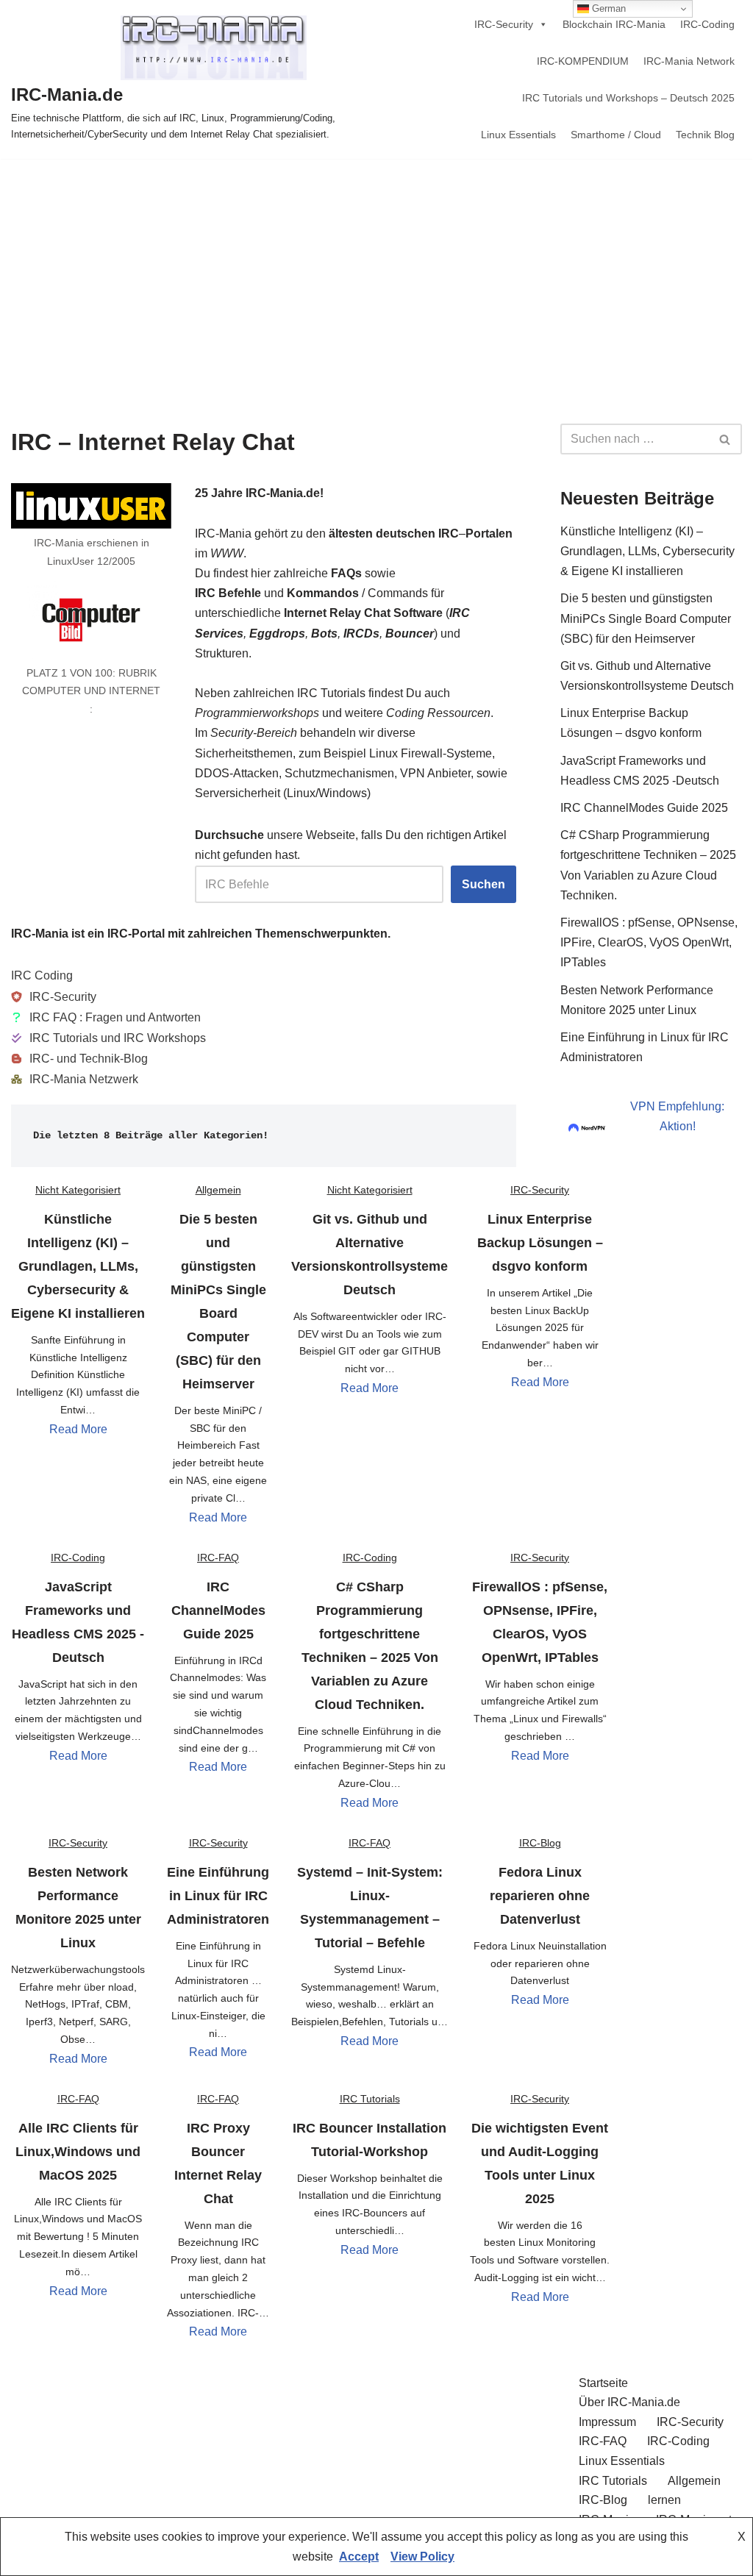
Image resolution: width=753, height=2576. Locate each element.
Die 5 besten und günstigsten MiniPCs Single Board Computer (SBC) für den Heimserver (646, 618)
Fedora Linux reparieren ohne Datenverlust (540, 1896)
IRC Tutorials (370, 2099)
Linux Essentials (518, 135)
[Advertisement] (376, 269)
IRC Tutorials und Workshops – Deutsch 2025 (628, 98)
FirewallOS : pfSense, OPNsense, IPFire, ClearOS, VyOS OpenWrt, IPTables (649, 942)
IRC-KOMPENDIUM (583, 61)
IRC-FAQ (218, 1558)
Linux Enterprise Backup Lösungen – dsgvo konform (540, 1243)
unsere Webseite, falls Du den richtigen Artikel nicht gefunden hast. (351, 845)
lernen (664, 2500)
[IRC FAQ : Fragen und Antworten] (106, 1017)
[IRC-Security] (54, 997)
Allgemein (218, 1190)
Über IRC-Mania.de (629, 2402)
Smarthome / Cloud (616, 135)
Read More (78, 1429)
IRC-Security (504, 24)
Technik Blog (705, 135)
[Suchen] (725, 439)
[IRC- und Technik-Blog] (79, 1059)
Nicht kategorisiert (78, 1190)
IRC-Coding (707, 24)
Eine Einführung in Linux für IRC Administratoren (218, 1896)
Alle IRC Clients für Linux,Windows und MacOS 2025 (78, 2152)
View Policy (422, 2557)
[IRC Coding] (42, 975)
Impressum (607, 2422)
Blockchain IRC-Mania (614, 24)
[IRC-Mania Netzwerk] (75, 1079)
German (607, 8)
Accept (359, 2557)
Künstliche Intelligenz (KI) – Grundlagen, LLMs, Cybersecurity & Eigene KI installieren (78, 1266)
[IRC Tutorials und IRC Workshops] (108, 1038)
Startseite (603, 2383)
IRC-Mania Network (689, 61)
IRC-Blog (540, 1843)
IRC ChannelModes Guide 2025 (218, 1610)
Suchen (483, 884)
